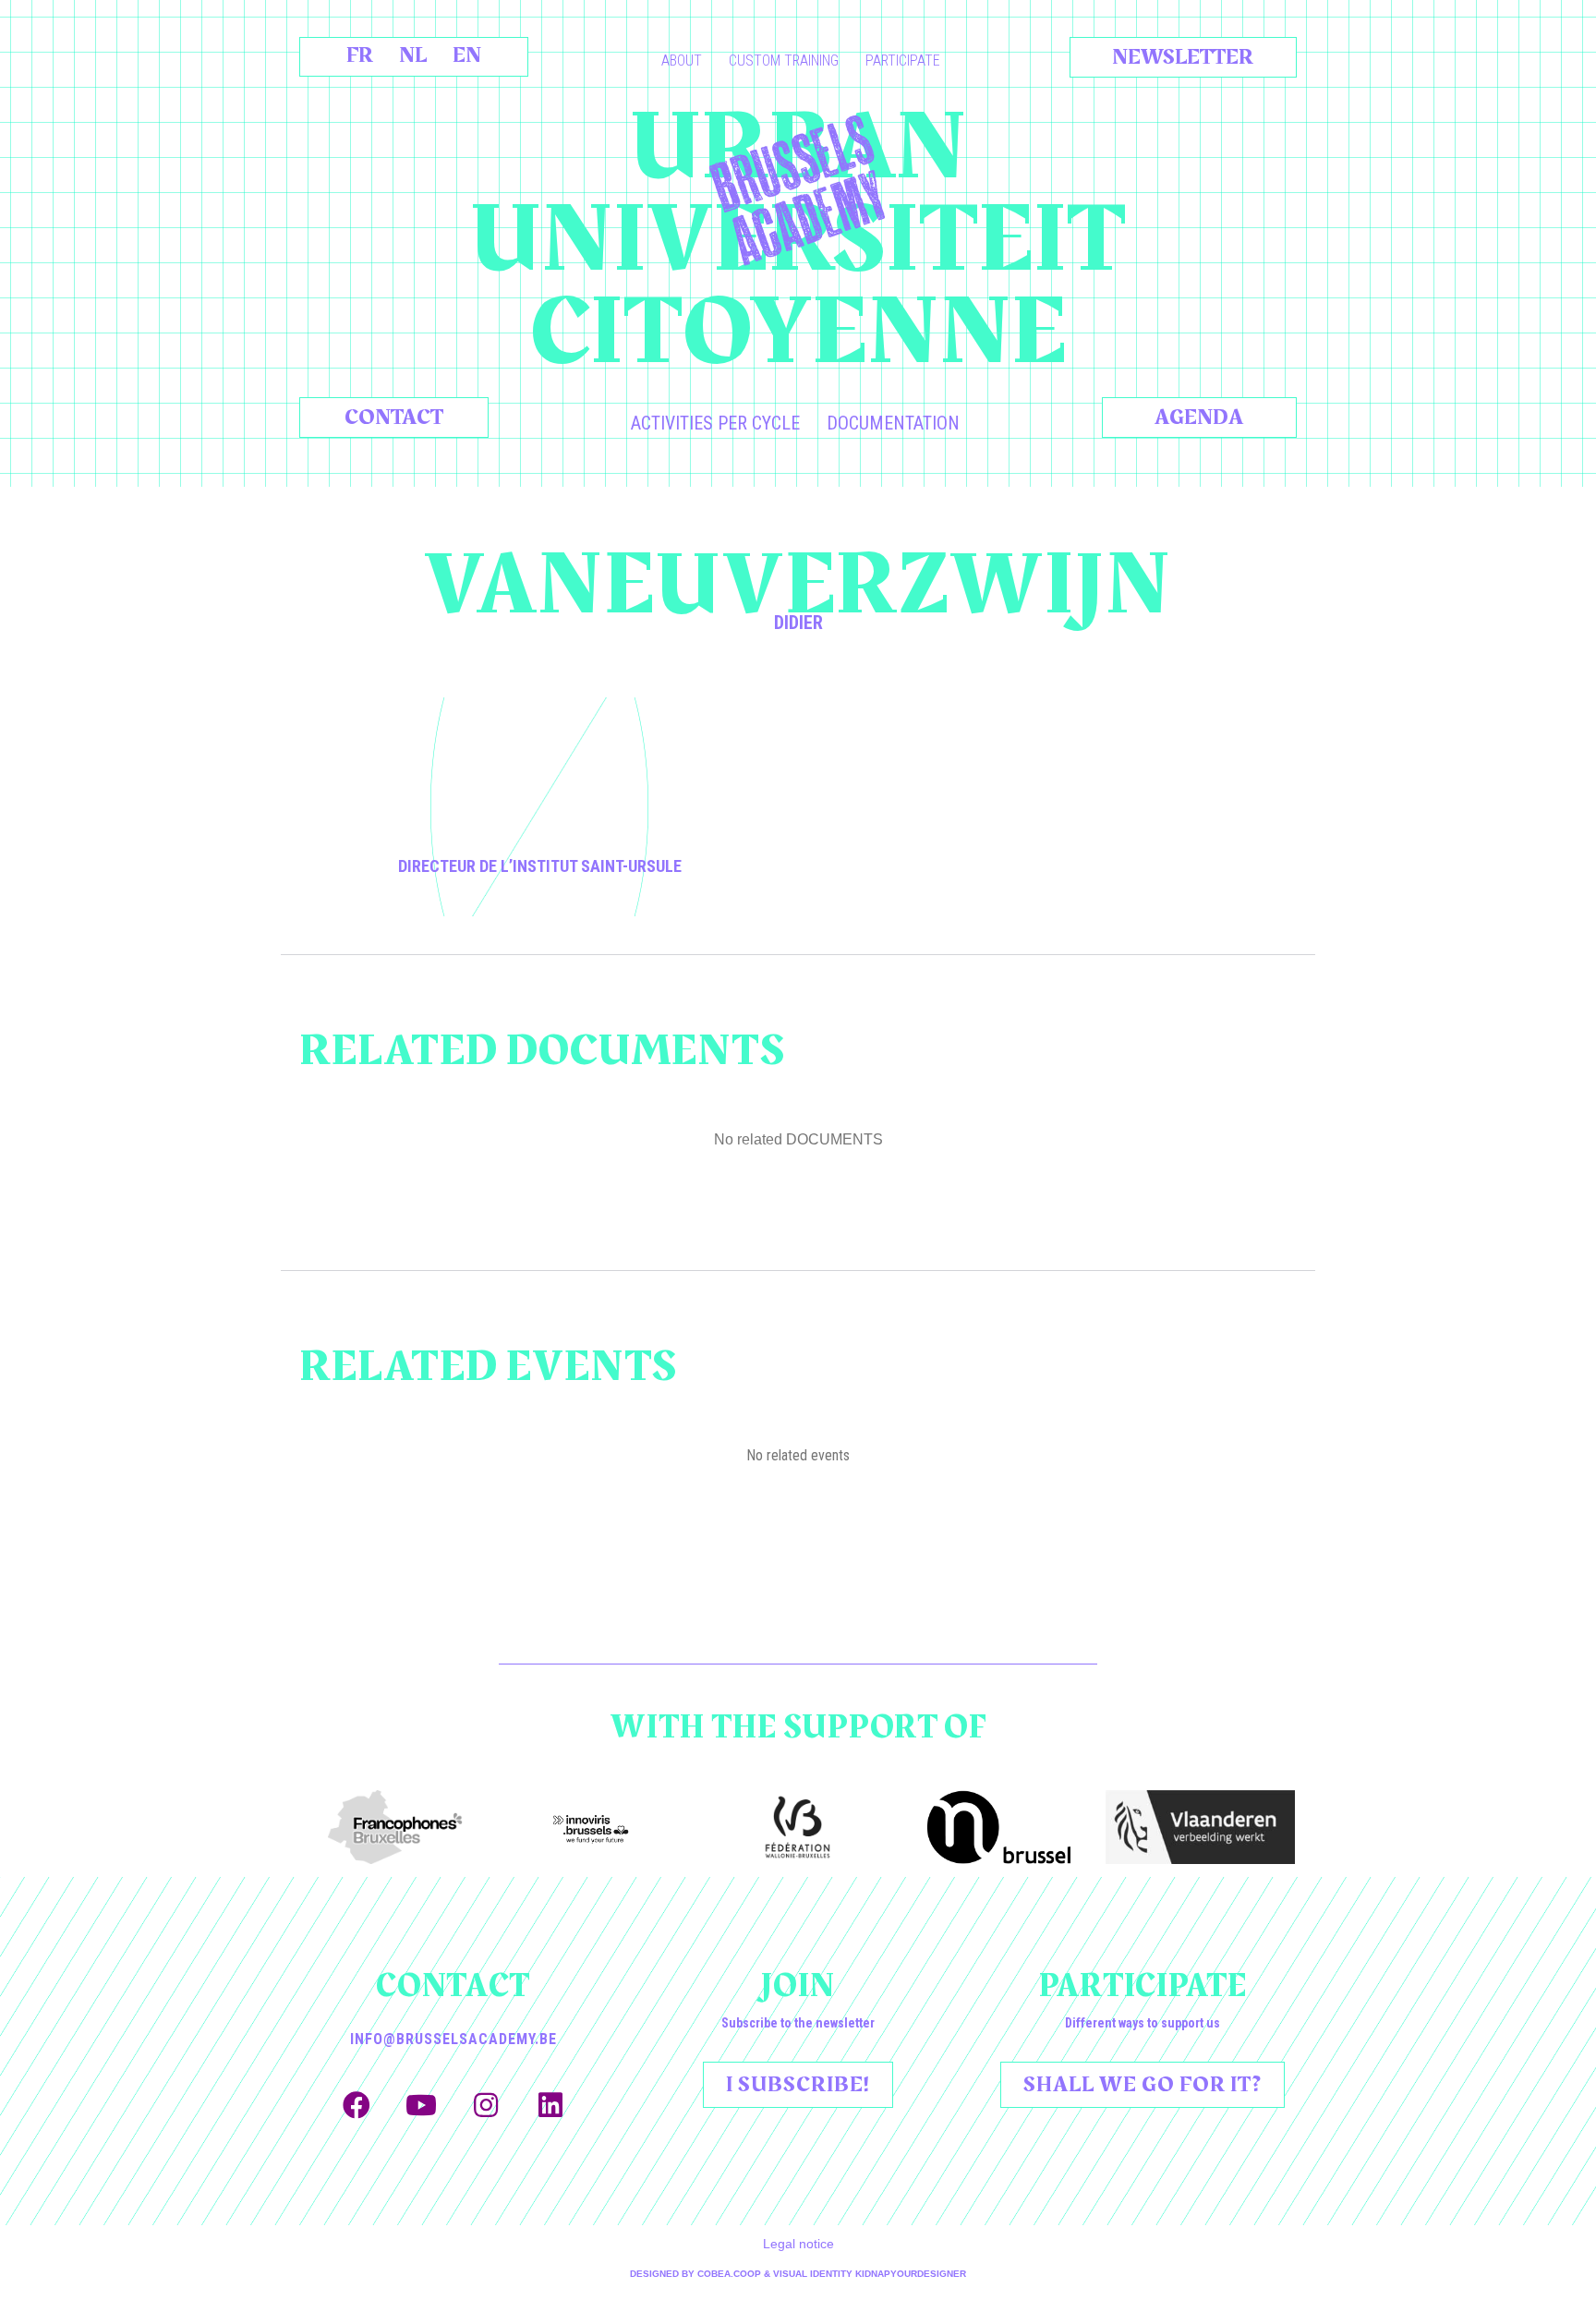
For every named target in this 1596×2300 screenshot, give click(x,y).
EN (467, 55)
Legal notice (798, 2244)
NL (413, 55)
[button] (357, 2105)
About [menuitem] (682, 61)
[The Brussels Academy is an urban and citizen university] (798, 190)
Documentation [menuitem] (893, 423)
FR (360, 55)
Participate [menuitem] (903, 61)
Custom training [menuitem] (784, 61)
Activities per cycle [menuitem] (715, 423)
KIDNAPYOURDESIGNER (911, 2274)
